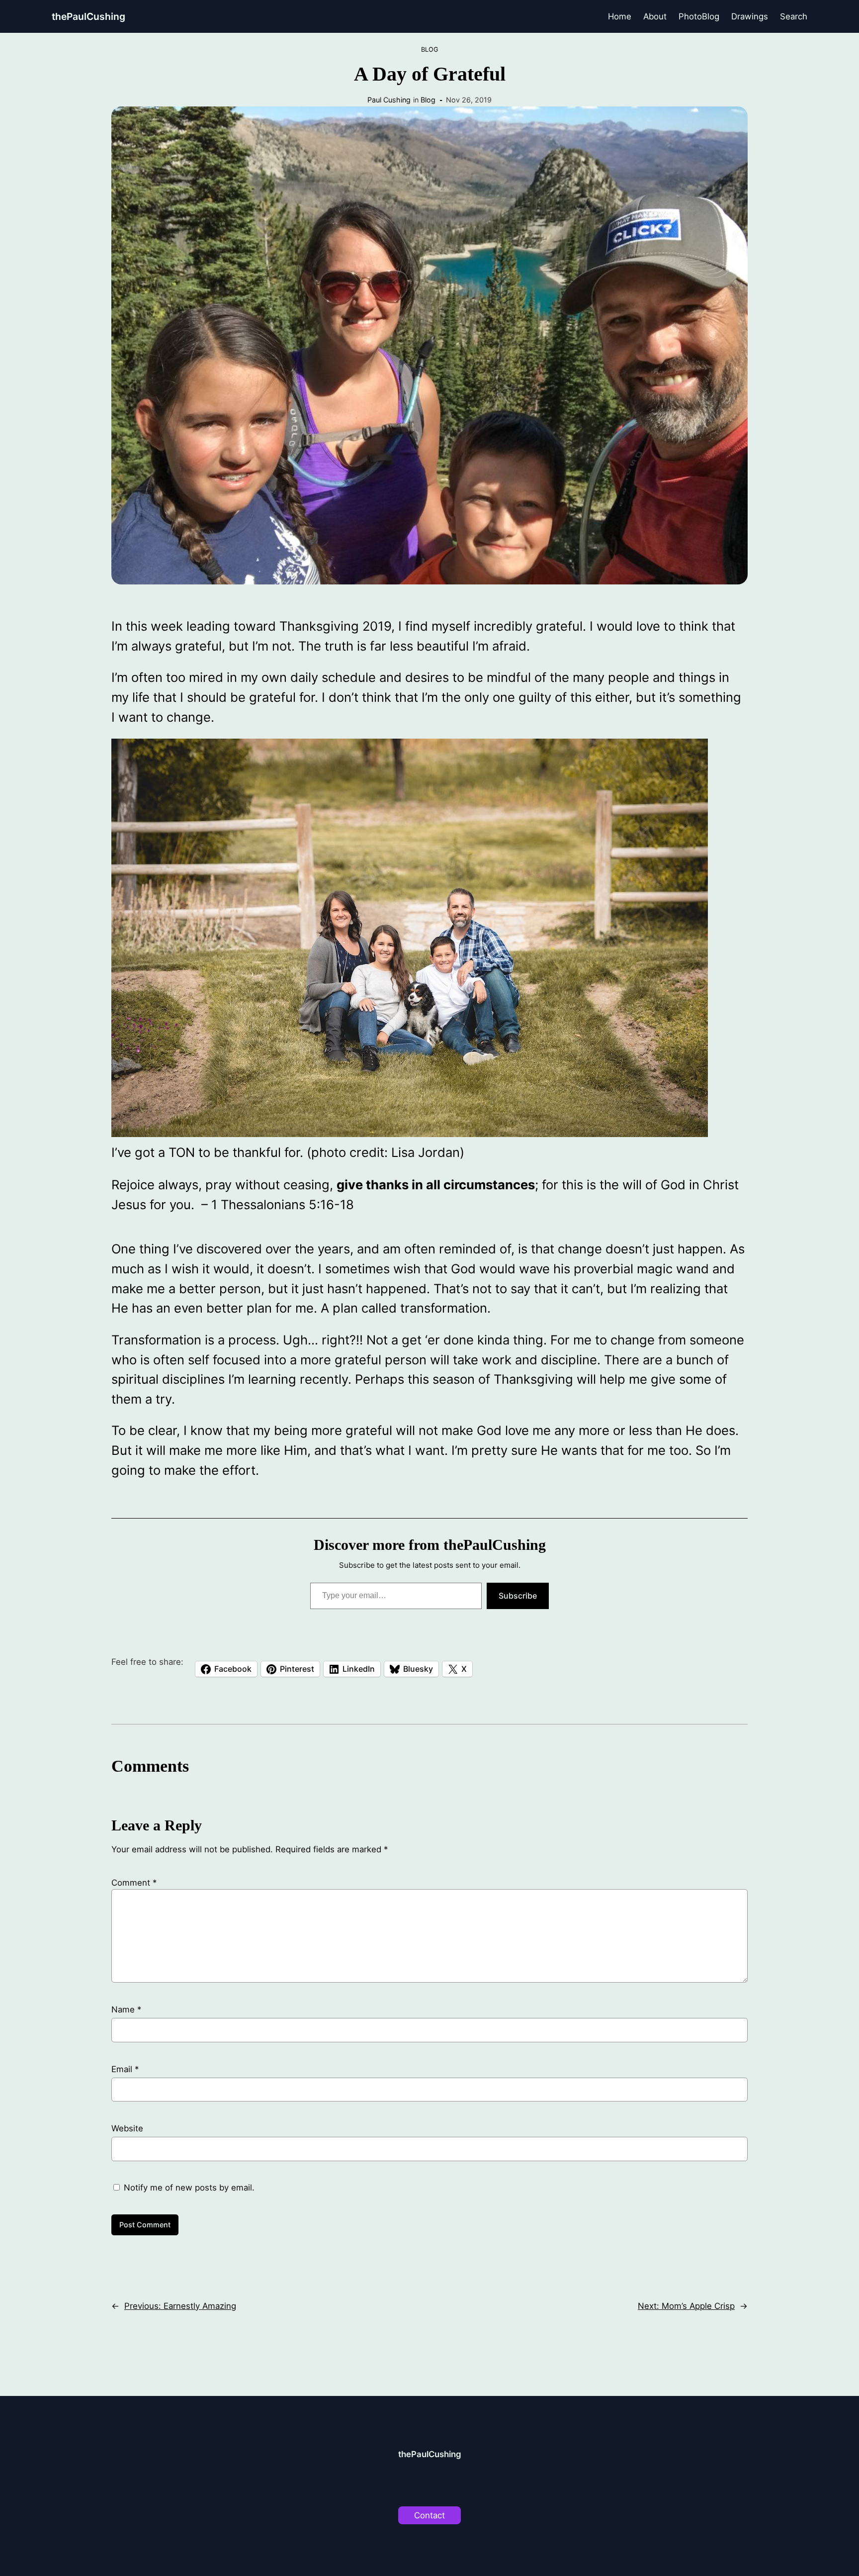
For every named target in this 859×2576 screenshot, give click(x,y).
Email (125, 2069)
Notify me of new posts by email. (189, 2188)
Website (127, 2128)
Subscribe (518, 1596)
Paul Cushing (389, 100)
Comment (134, 1883)
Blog (430, 49)
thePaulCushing (88, 16)
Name (126, 2009)
